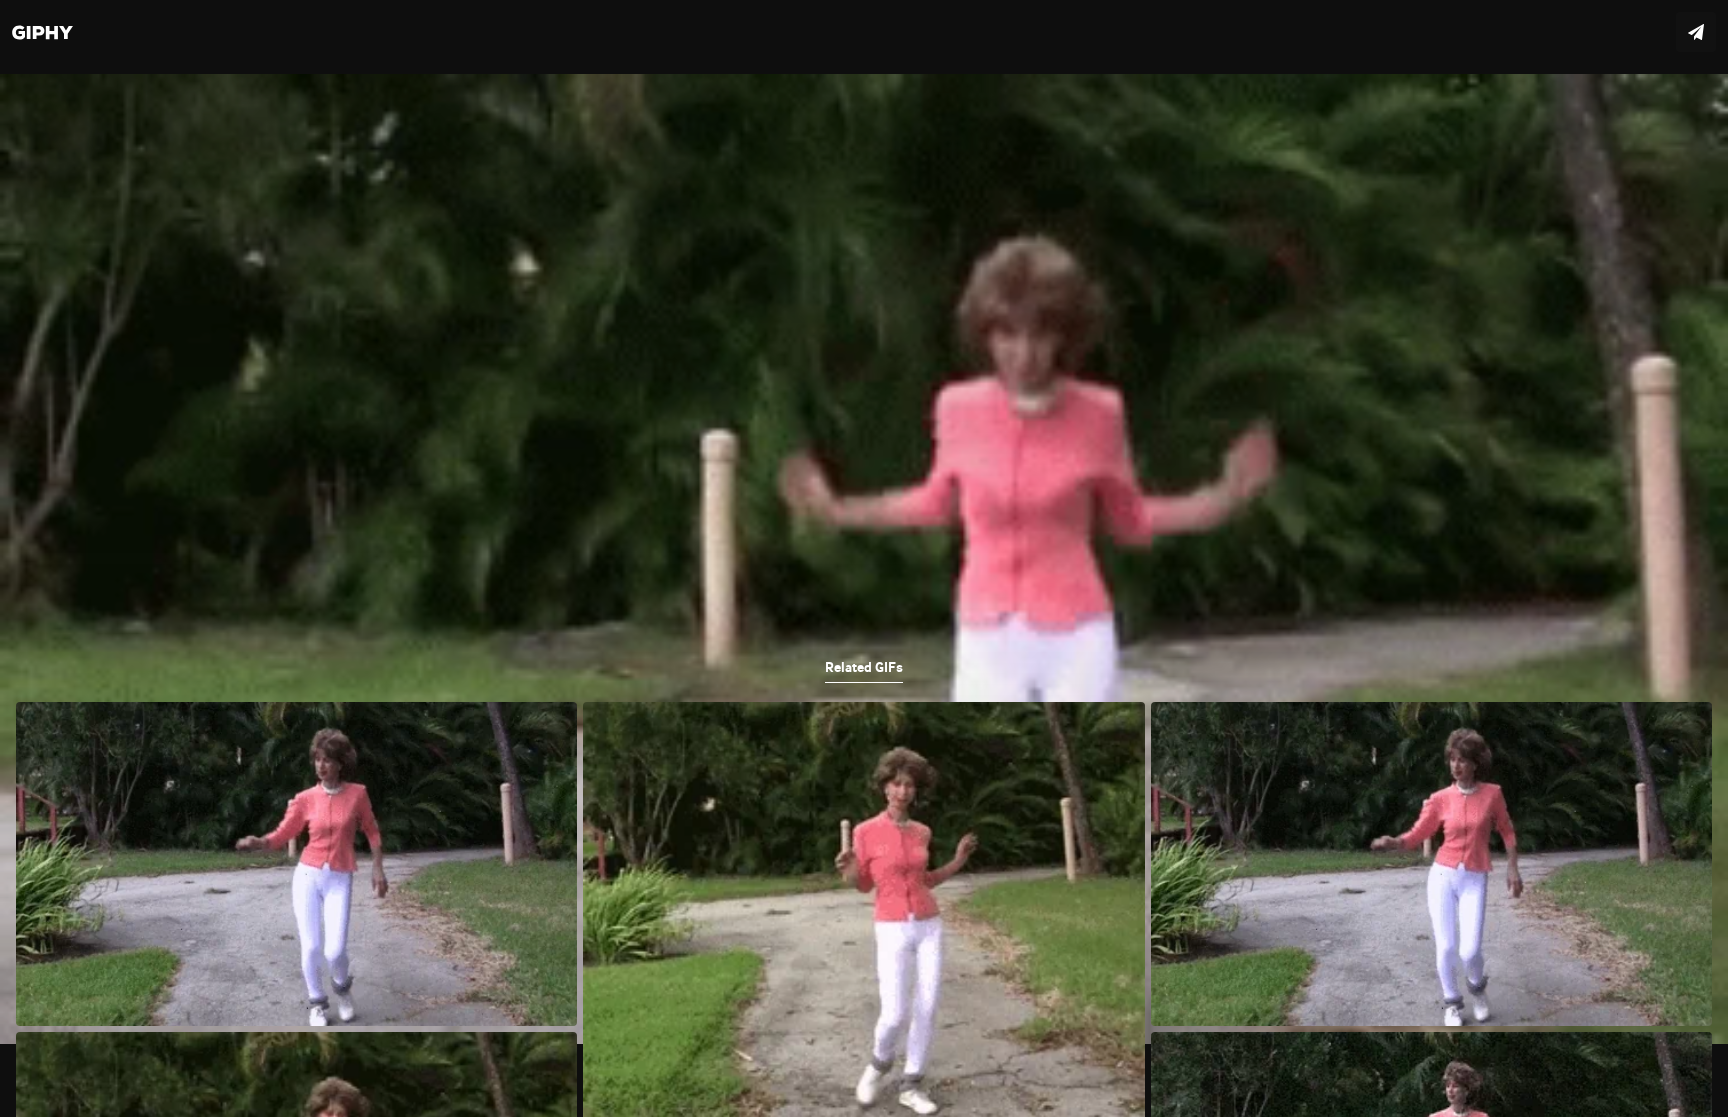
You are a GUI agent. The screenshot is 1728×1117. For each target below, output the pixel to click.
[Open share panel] (1696, 32)
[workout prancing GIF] (864, 558)
